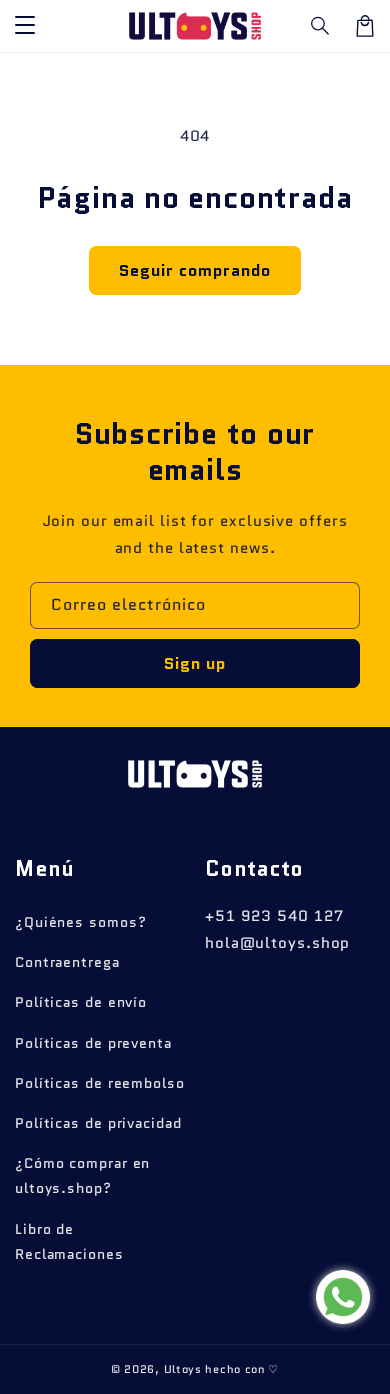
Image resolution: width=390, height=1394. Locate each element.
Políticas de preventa (93, 1043)
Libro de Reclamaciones (69, 1241)
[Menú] (25, 26)
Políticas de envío (81, 1002)
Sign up (195, 663)
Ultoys (183, 1369)
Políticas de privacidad (98, 1123)
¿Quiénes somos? (81, 922)
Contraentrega (67, 962)
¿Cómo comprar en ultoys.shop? (82, 1175)
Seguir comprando (195, 270)
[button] (321, 26)
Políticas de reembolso (100, 1083)
